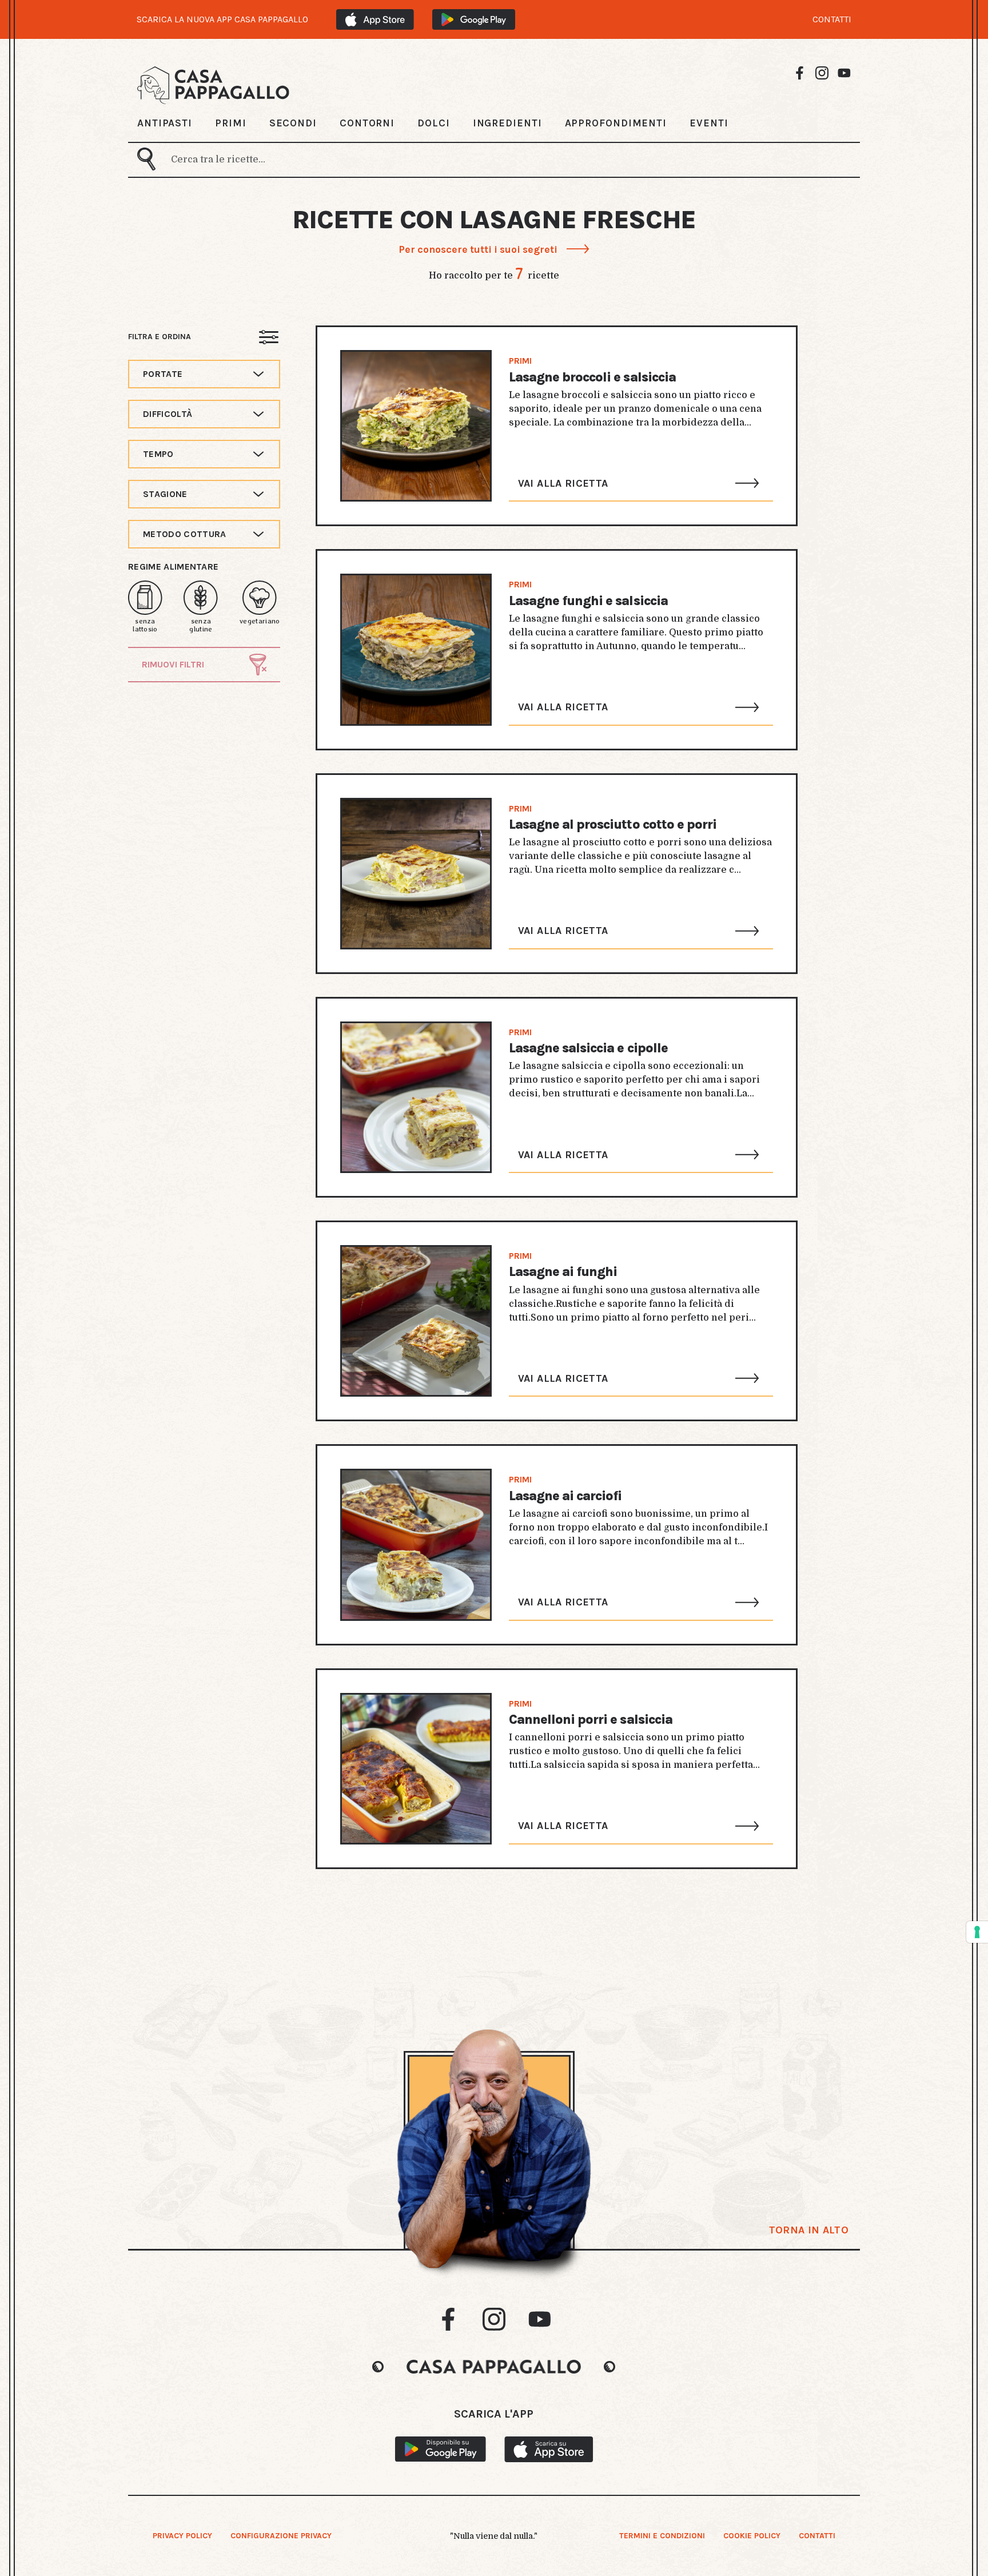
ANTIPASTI (165, 123)
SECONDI (293, 123)
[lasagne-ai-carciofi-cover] (416, 1545)
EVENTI (709, 123)
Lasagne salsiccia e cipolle (588, 1048)
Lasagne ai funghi (563, 1272)
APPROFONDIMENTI (616, 123)
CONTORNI (367, 123)
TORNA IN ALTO (809, 2230)
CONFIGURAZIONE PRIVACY (281, 2536)
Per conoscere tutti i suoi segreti (478, 249)
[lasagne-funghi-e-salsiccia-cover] (416, 649)
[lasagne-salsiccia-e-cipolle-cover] (416, 1097)
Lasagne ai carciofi (565, 1496)
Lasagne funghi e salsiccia (588, 601)
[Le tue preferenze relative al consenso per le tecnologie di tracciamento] (977, 1932)
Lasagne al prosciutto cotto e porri (613, 824)
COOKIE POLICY (752, 2536)
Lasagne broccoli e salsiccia (592, 377)
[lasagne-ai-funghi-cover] (416, 1321)
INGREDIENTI (507, 123)
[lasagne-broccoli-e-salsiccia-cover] (416, 426)
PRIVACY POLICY (182, 2536)
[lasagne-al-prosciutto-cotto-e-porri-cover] (416, 874)
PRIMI (231, 123)
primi (520, 361)
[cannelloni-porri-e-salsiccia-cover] (416, 1769)
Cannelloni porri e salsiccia (591, 1720)
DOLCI (434, 123)
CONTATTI (832, 19)
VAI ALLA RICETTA (563, 483)
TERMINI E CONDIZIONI (662, 2536)
